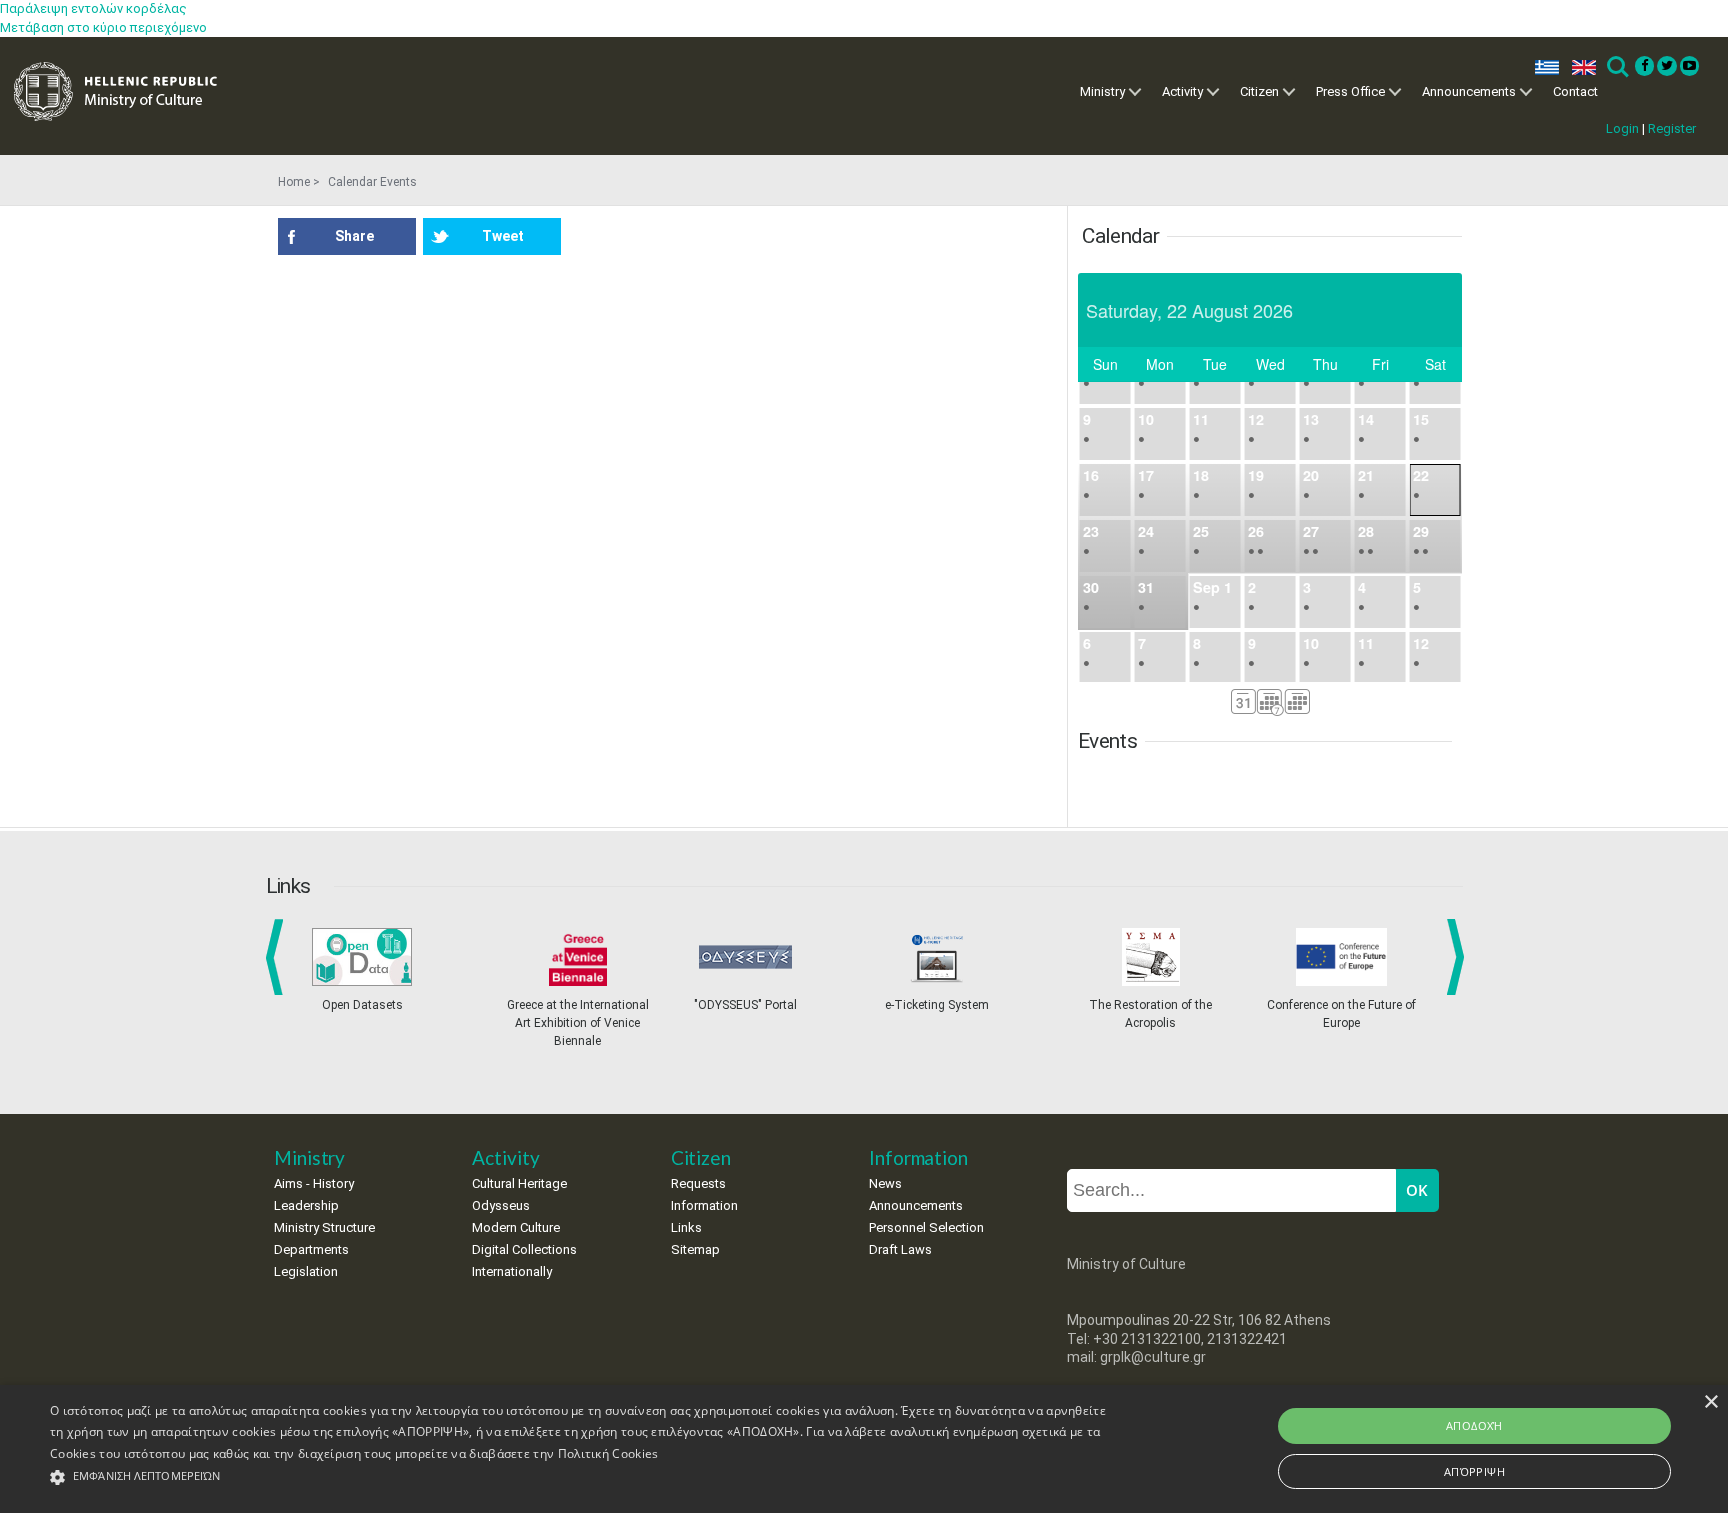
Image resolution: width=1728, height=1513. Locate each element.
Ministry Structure (324, 1227)
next (1459, 957)
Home (294, 182)
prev (278, 957)
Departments (311, 1249)
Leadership (306, 1205)
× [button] (1710, 1402)
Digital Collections (524, 1249)
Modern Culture (516, 1227)
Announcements (1469, 91)
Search (1616, 67)
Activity (1182, 91)
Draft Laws (900, 1249)
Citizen (1259, 91)
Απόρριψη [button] (1474, 1471)
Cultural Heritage (519, 1183)
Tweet (503, 236)
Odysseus (501, 1205)
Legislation (306, 1271)
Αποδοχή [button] (1474, 1425)
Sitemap (695, 1249)
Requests (698, 1183)
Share (354, 236)
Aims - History (314, 1183)
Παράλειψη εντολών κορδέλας (93, 8)
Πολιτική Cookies (608, 1453)
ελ (1543, 67)
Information (704, 1205)
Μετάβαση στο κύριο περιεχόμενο (103, 27)
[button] (579, 1477)
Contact (1575, 91)
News (885, 1183)
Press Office (1350, 91)
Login (1622, 128)
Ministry (1102, 91)
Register (1672, 128)
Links (686, 1227)
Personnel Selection (926, 1227)
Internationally (512, 1271)
